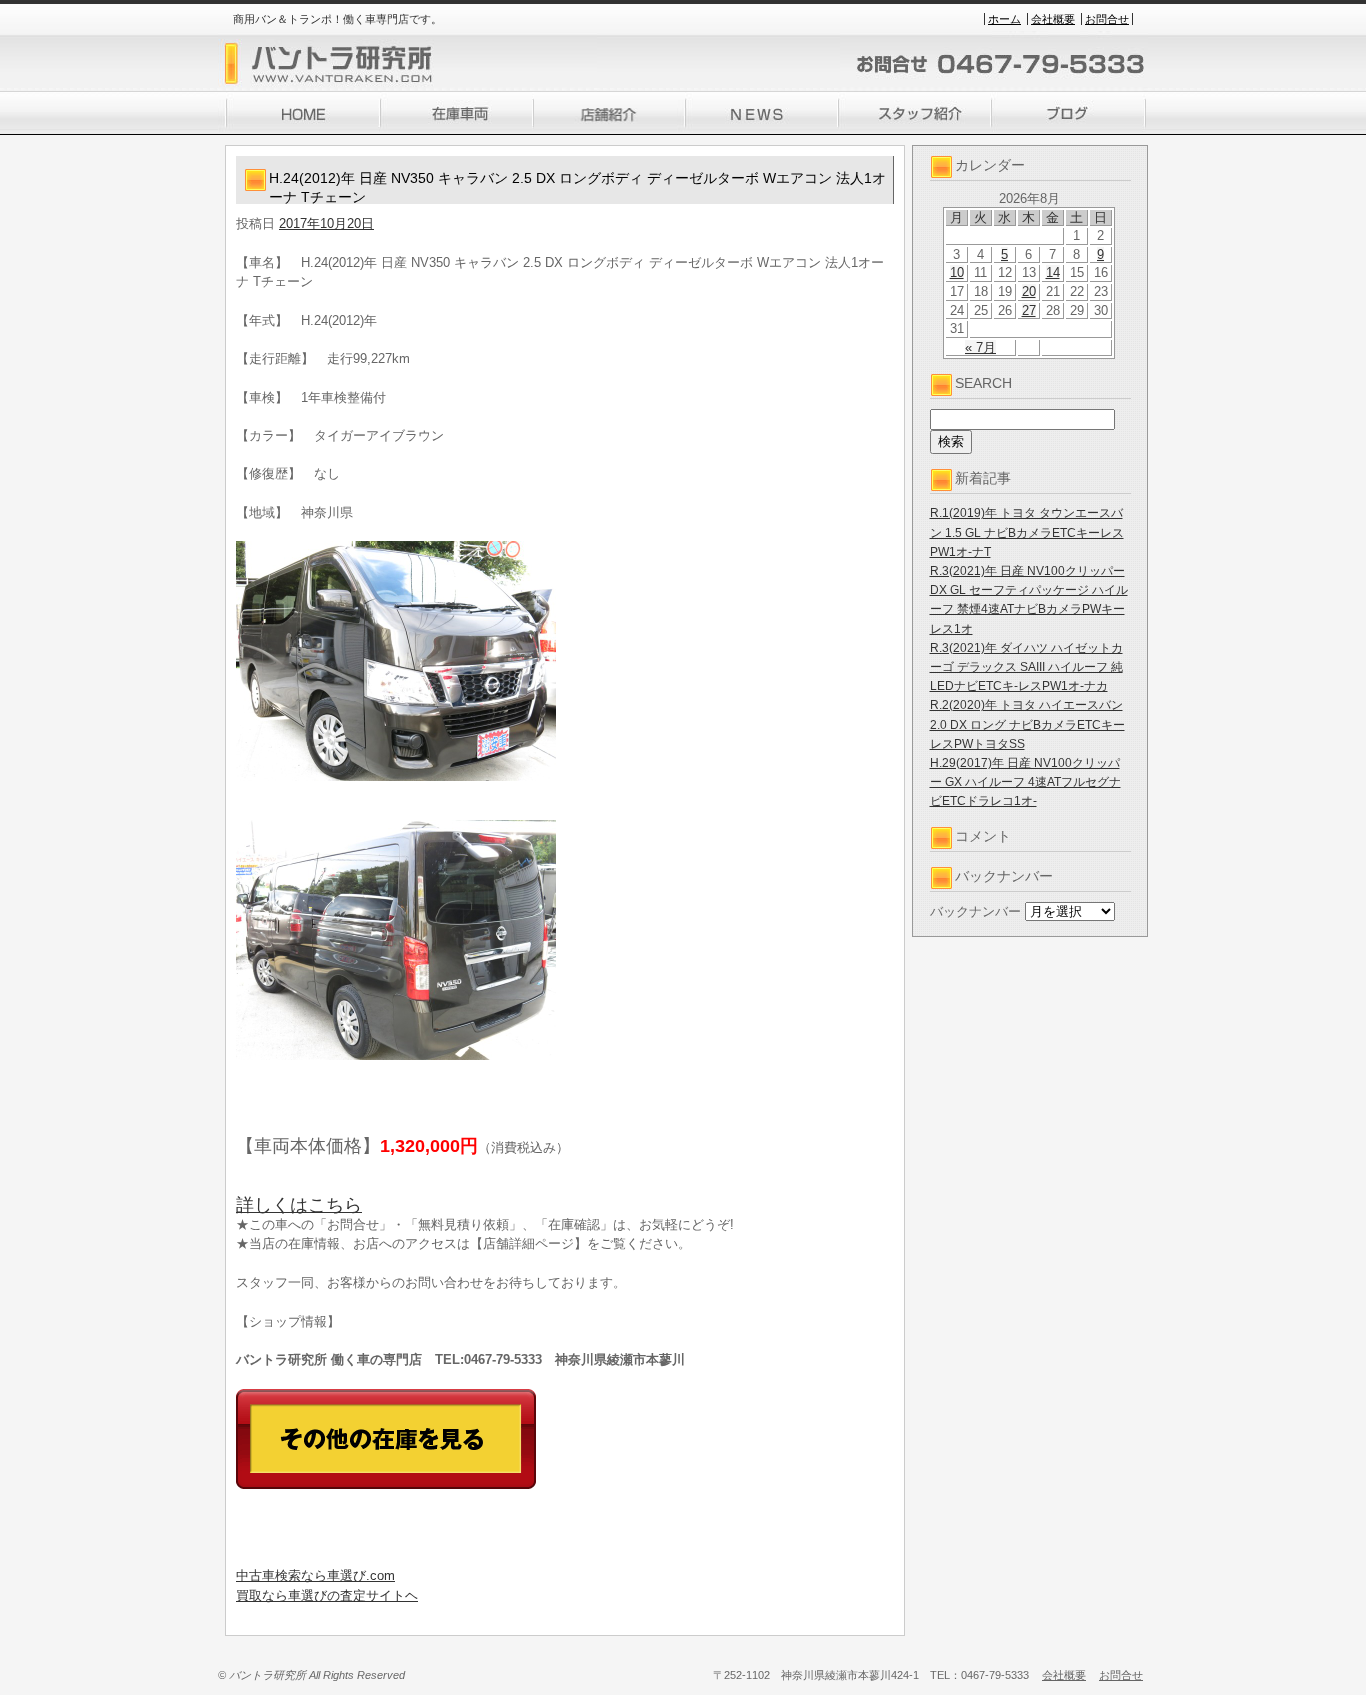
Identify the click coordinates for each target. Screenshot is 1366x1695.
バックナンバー (975, 911)
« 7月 (980, 347)
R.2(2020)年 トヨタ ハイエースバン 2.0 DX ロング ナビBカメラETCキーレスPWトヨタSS (1027, 724)
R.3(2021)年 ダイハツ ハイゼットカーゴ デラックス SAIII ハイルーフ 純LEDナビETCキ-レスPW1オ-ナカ (1026, 667)
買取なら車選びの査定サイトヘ (327, 1595)
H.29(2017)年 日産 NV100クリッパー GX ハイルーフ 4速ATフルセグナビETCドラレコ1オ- (1025, 782)
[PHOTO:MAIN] (565, 661)
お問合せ (1107, 19)
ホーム (1004, 19)
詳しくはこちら (299, 1205)
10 (957, 272)
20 (1029, 291)
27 (1029, 310)
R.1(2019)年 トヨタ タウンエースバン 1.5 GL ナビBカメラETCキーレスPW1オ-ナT (1027, 532)
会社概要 (1053, 19)
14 (1053, 272)
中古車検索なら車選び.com (315, 1575)
